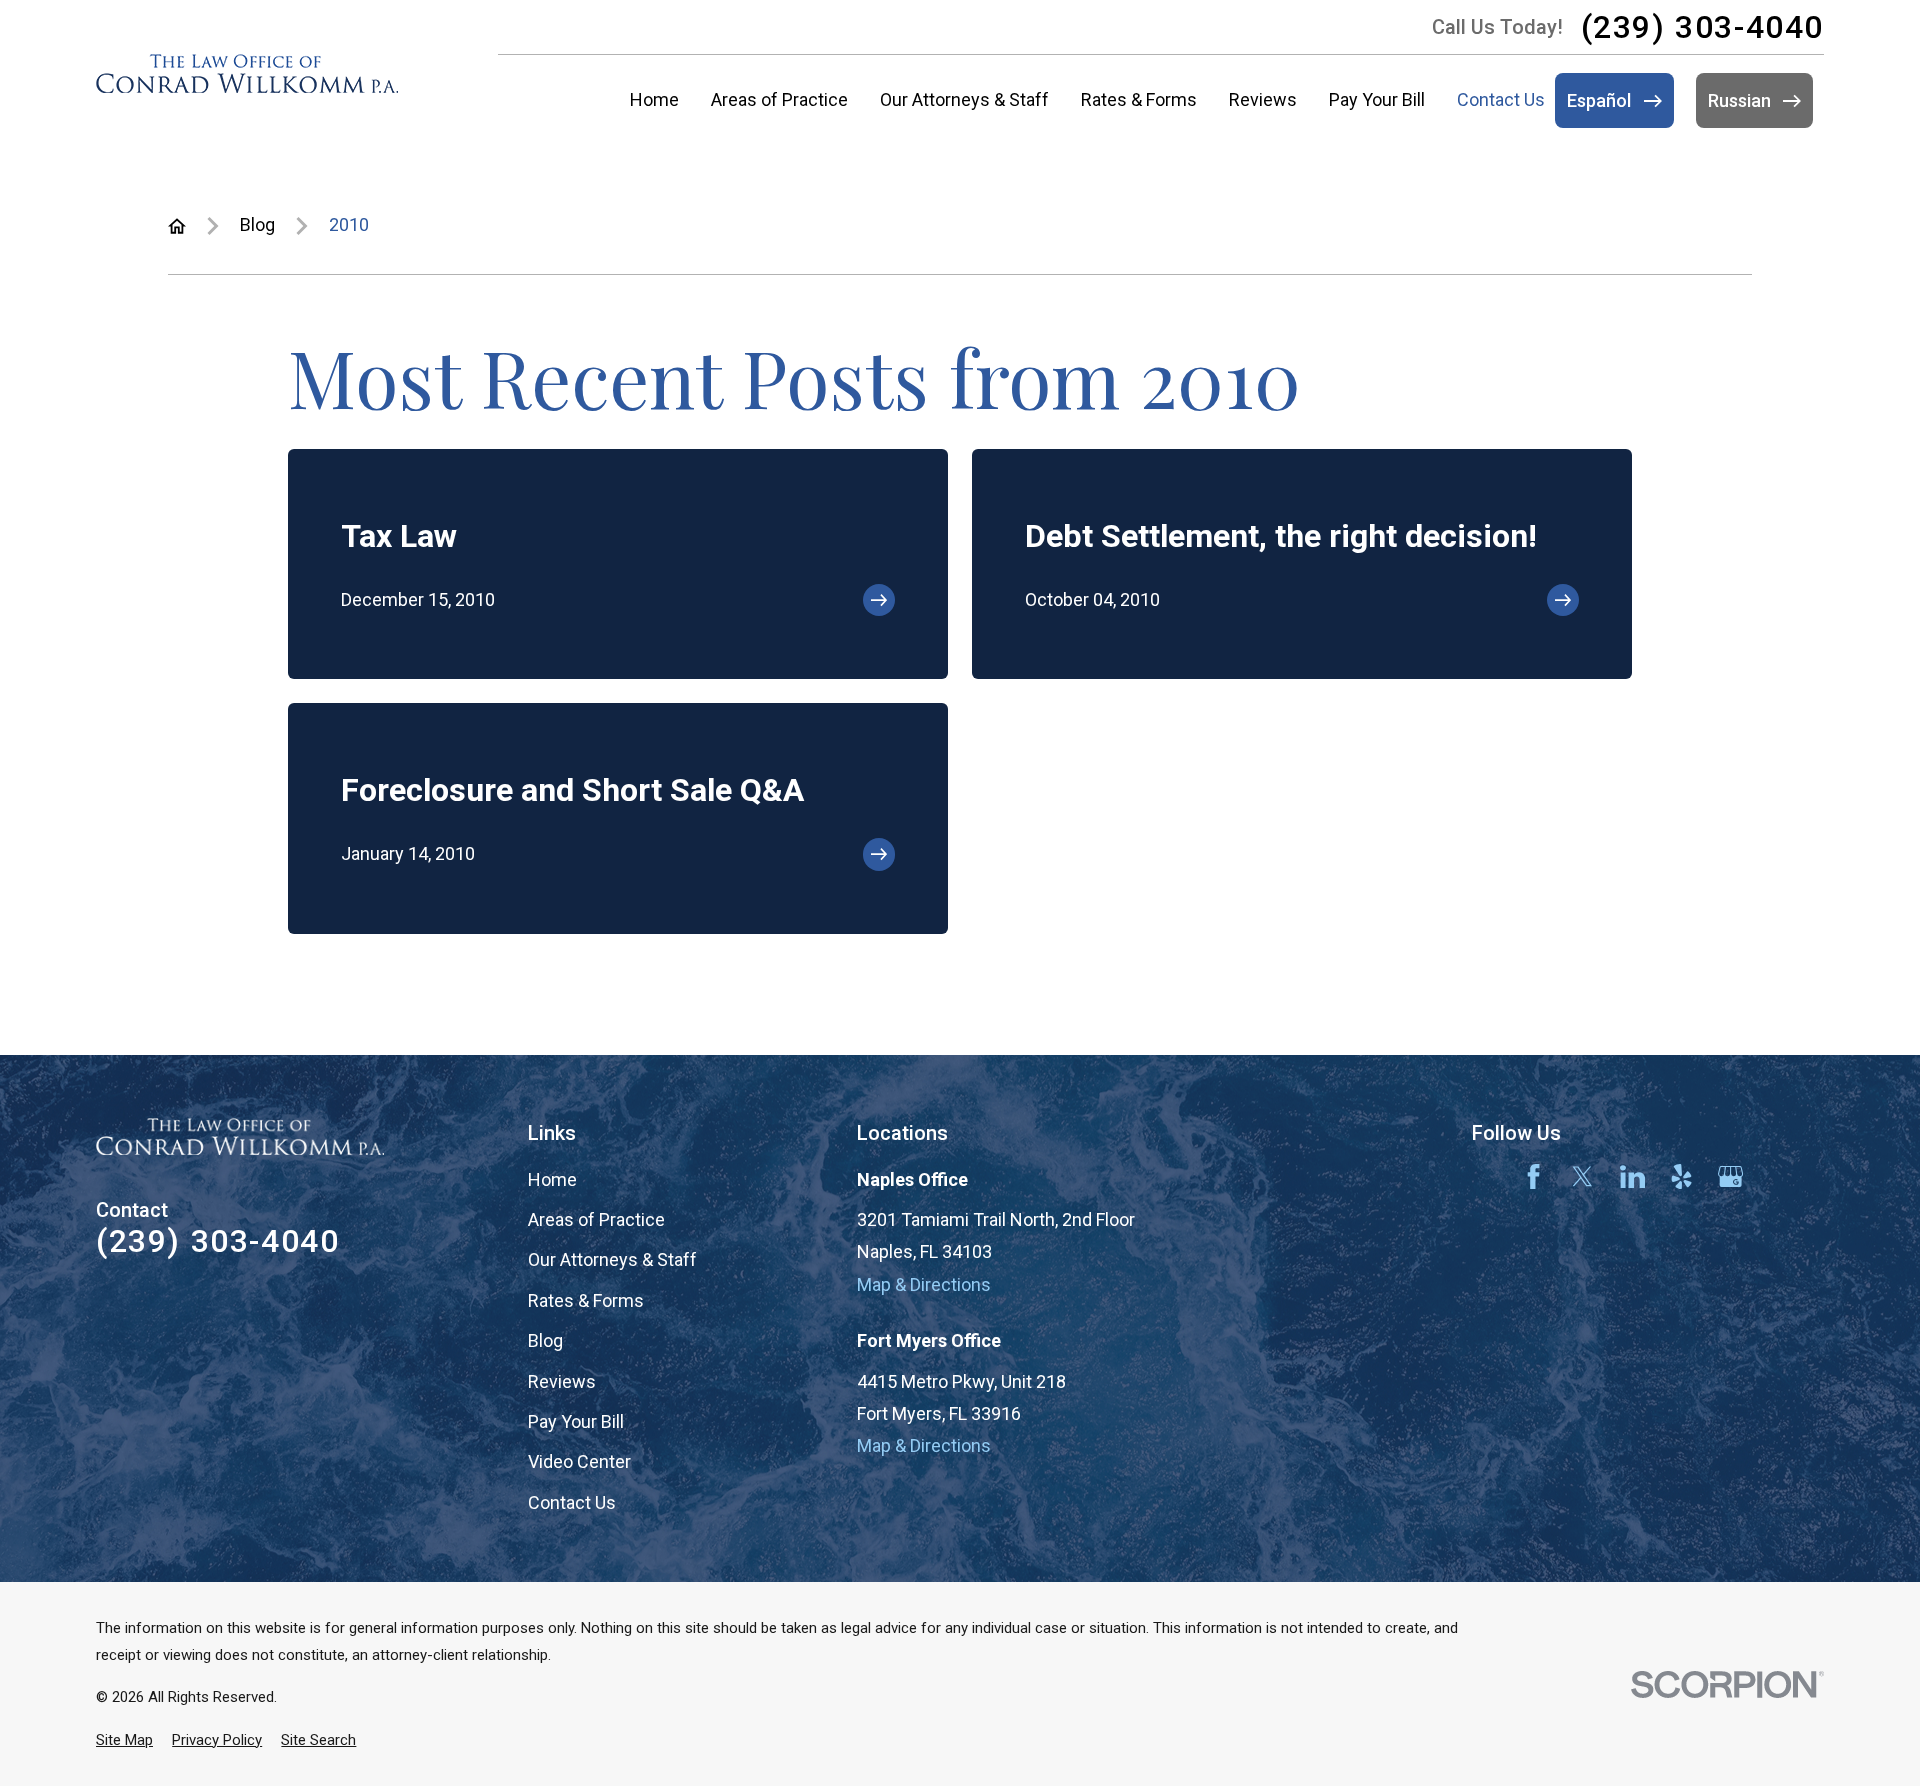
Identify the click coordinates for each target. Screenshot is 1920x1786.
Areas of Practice (596, 1219)
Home (552, 1179)
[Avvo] (1484, 1176)
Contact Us (572, 1502)
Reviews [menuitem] (1263, 99)
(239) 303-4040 (1702, 27)
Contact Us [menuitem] (1501, 99)
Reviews (562, 1381)
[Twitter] (1582, 1176)
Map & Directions (924, 1284)
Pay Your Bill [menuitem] (1377, 99)
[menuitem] (124, 1740)
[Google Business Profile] (1730, 1176)
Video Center (579, 1461)
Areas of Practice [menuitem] (779, 99)
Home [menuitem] (654, 99)
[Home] (247, 73)
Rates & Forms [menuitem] (1139, 99)
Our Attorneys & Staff (612, 1259)
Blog (545, 1340)
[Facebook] (1533, 1176)
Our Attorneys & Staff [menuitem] (964, 99)
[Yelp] (1681, 1176)
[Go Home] (177, 226)
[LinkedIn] (1632, 1176)
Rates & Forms (586, 1300)
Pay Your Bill (576, 1421)
